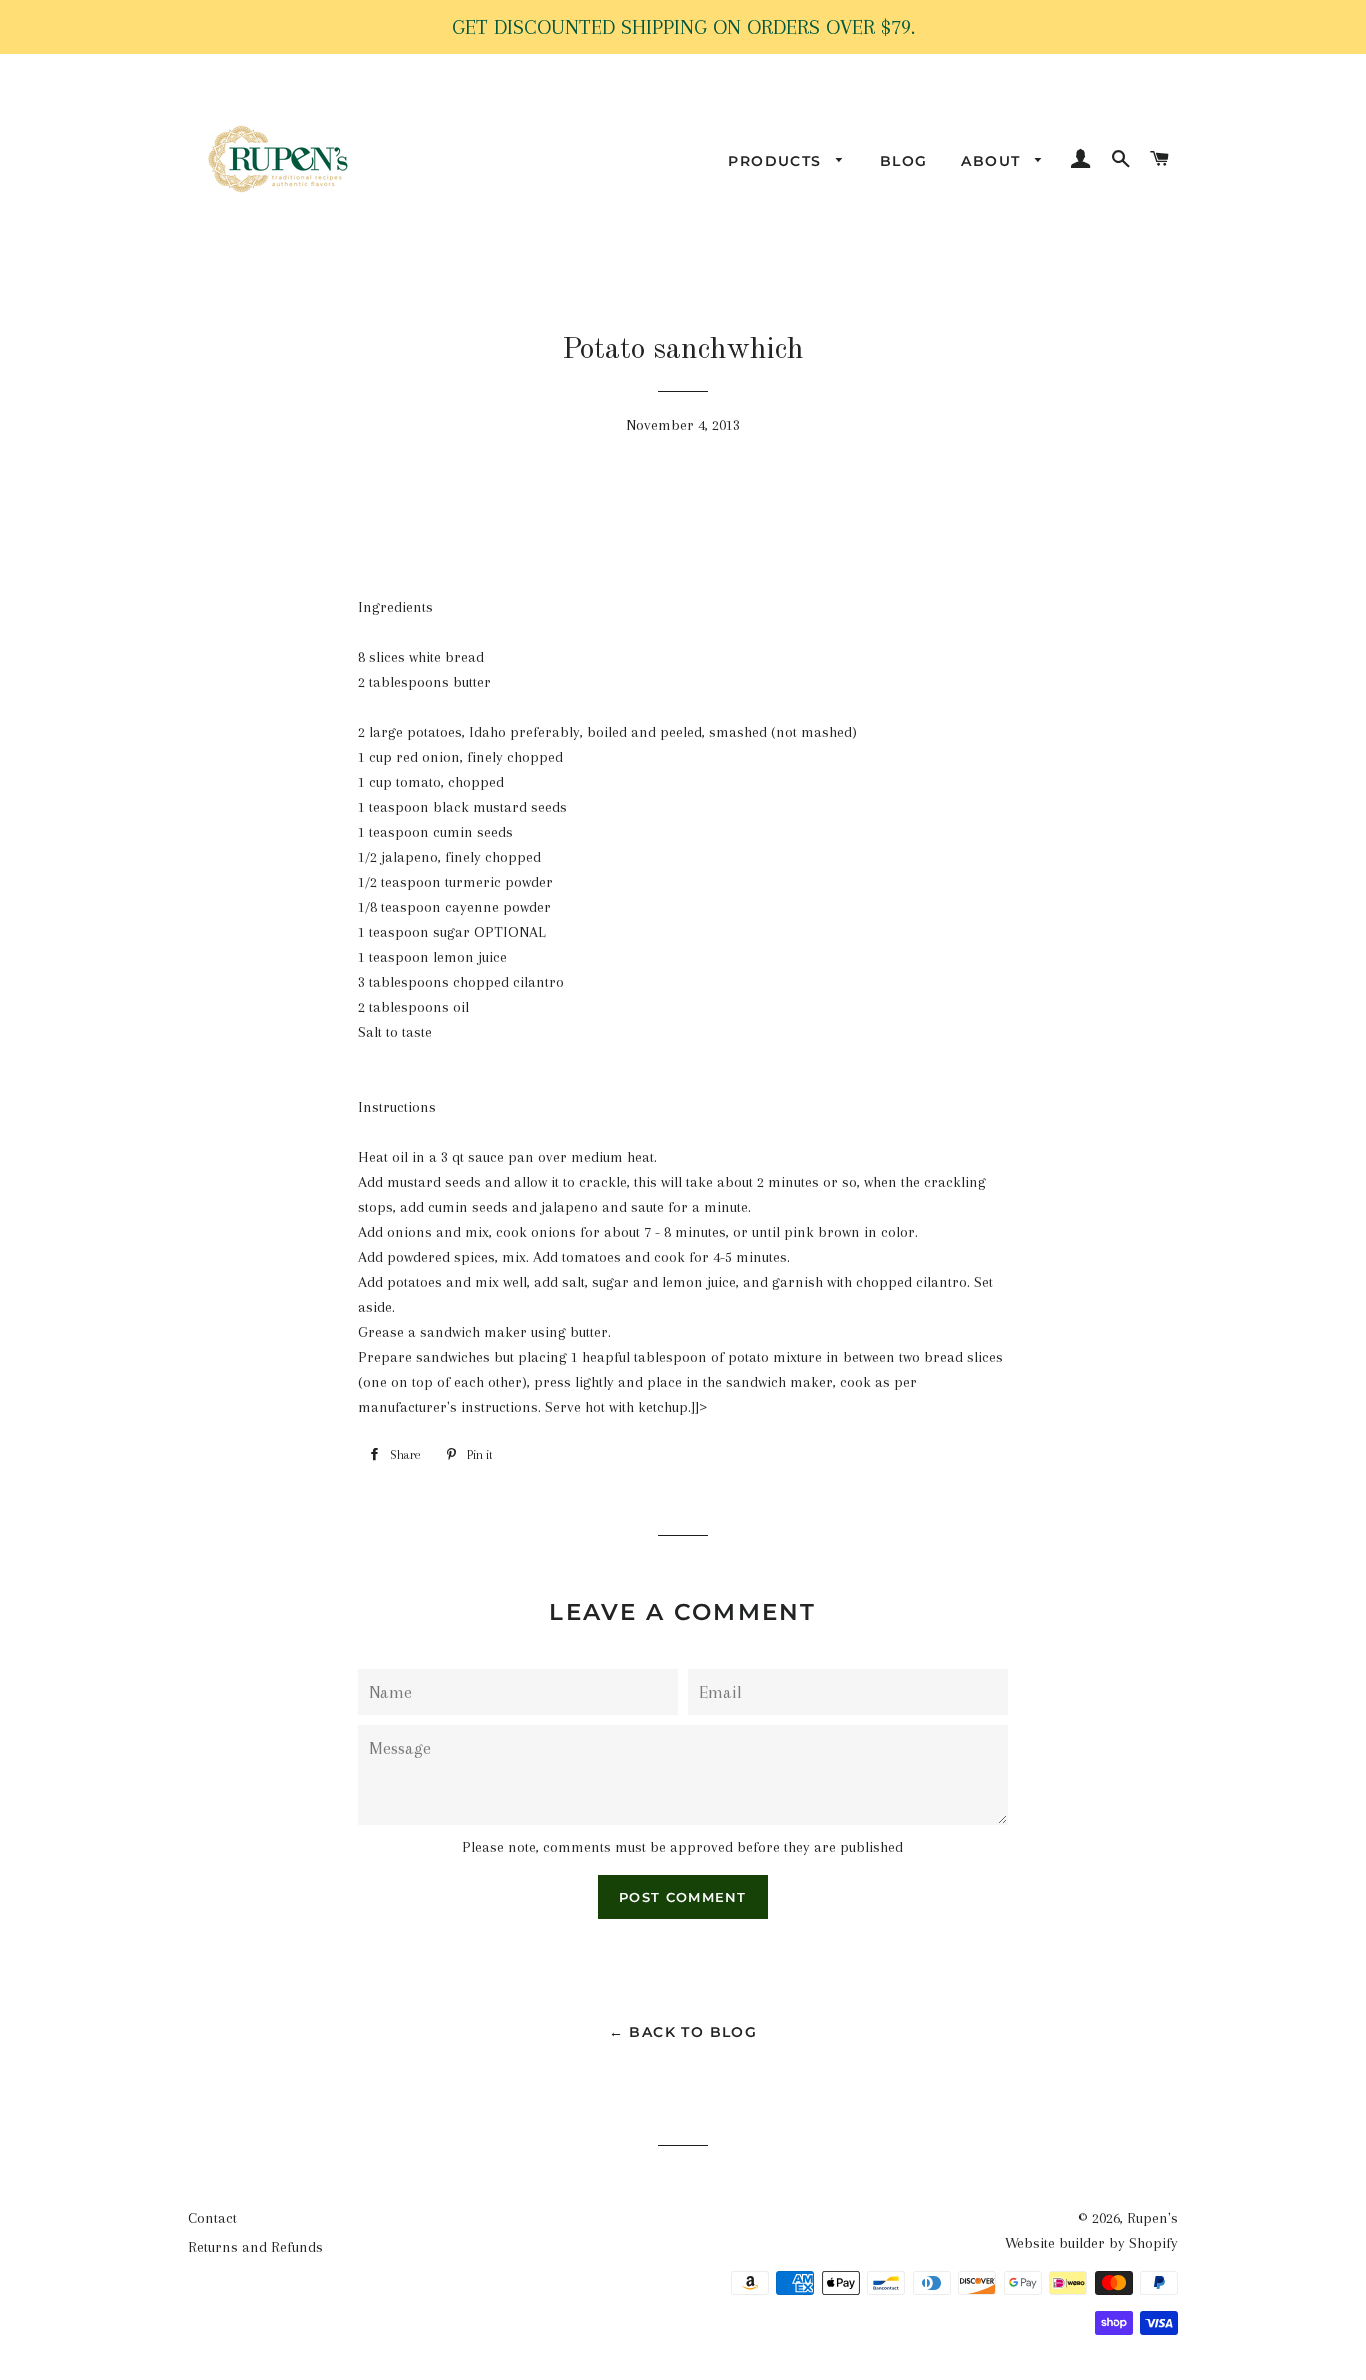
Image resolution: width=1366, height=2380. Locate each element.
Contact (212, 2218)
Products (777, 161)
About (993, 161)
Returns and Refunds (255, 2247)
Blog (904, 161)
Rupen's (1152, 2218)
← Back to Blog (683, 2032)
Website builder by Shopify (1091, 2243)
